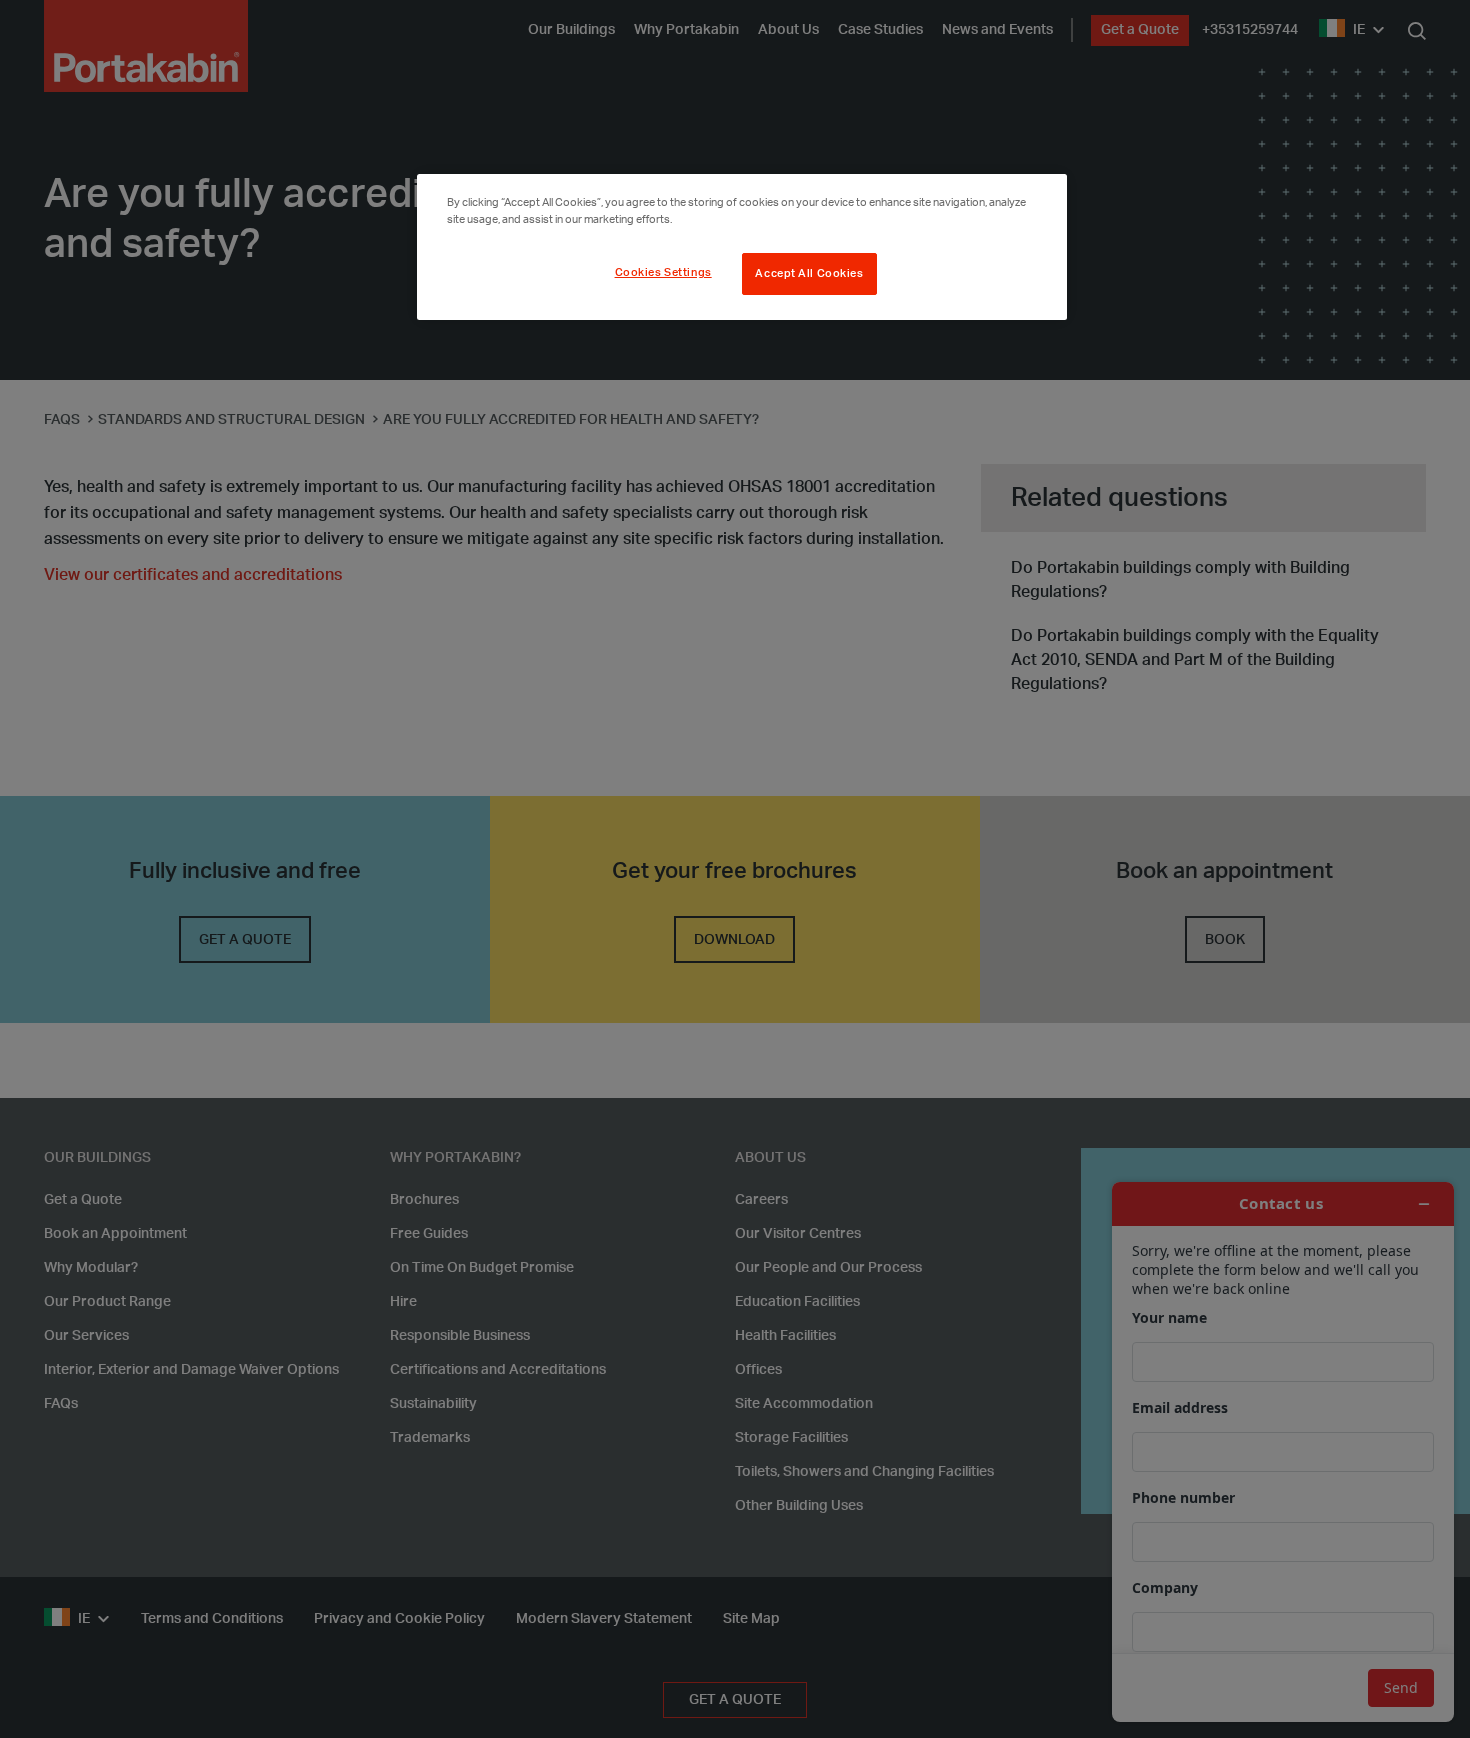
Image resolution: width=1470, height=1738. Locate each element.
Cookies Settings (663, 272)
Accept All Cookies (809, 273)
